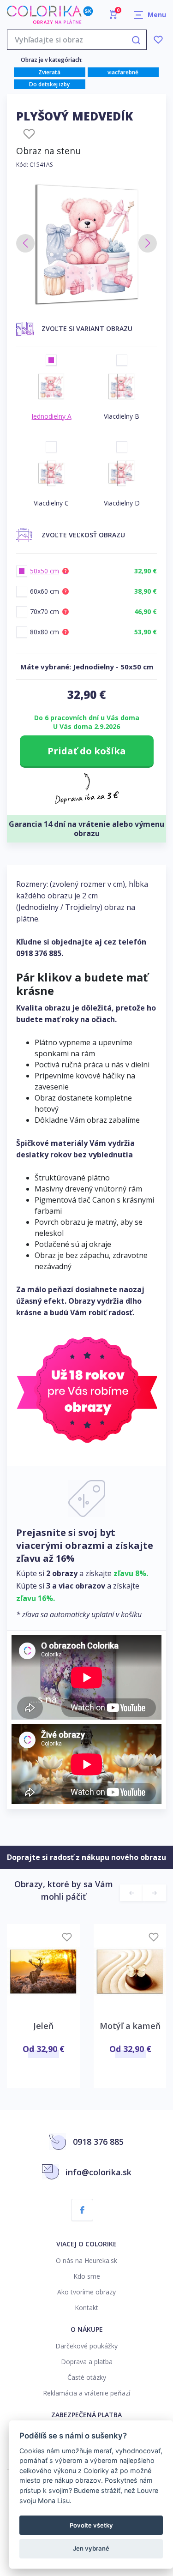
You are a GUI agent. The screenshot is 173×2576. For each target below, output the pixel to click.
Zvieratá (49, 72)
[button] (25, 243)
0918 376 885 (39, 953)
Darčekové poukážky (86, 2346)
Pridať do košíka (87, 751)
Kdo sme (87, 2276)
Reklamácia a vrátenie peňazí (86, 2393)
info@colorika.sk (98, 2172)
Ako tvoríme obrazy (86, 2292)
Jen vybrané (91, 2548)
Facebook (82, 2210)
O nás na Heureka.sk (86, 2260)
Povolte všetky (91, 2525)
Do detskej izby (49, 84)
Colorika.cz (50, 15)
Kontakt (86, 2308)
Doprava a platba (87, 2362)
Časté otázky (87, 2377)
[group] (86, 244)
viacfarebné (123, 72)
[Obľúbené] (158, 40)
